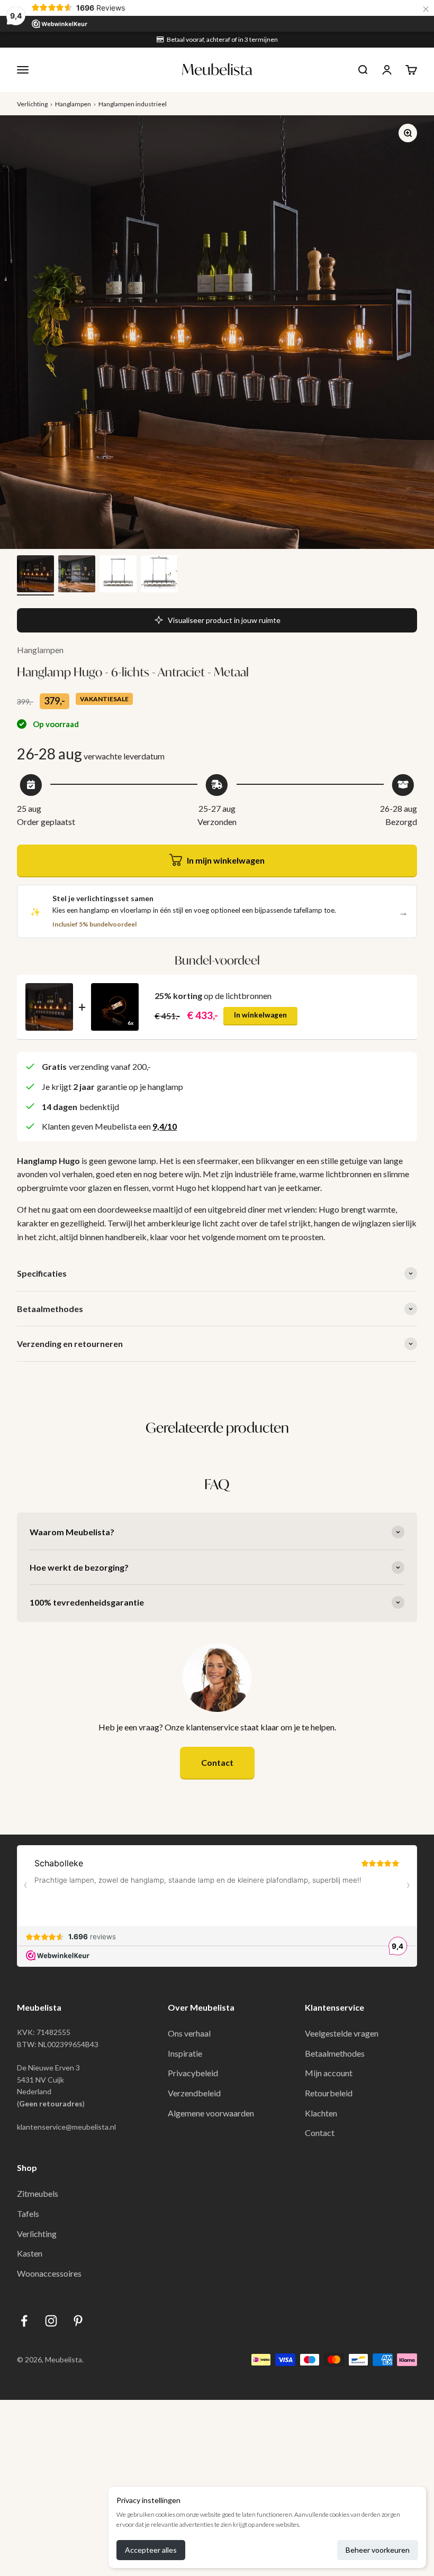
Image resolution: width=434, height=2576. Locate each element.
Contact (217, 1762)
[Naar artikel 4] (159, 575)
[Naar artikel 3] (118, 575)
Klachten (321, 2113)
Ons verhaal (189, 2033)
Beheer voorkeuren (378, 2550)
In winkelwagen (260, 1015)
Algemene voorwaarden (211, 2113)
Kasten (30, 2253)
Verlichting (32, 104)
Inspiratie (185, 2053)
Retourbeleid (329, 2093)
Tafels (28, 2213)
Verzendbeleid (194, 2093)
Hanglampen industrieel (133, 104)
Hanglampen (73, 104)
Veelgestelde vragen (342, 2033)
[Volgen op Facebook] (24, 2321)
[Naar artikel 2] (77, 575)
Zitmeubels (38, 2193)
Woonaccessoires (49, 2273)
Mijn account (329, 2073)
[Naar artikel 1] (35, 575)
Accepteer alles (151, 2550)
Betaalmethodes (335, 2053)
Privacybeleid (193, 2073)
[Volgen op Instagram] (51, 2321)
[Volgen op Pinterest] (78, 2321)
